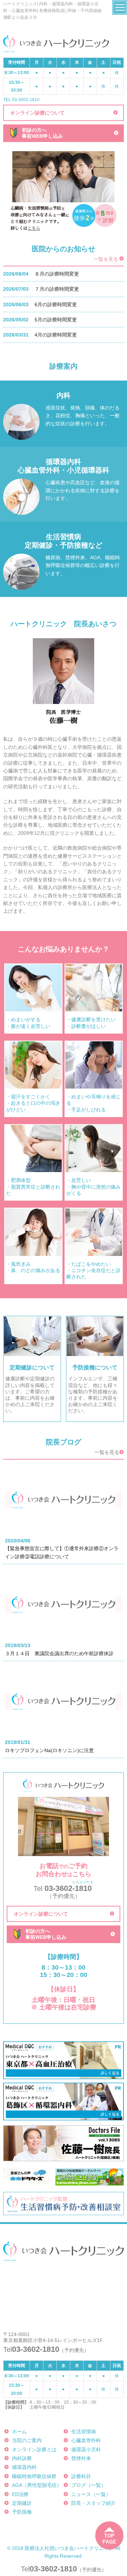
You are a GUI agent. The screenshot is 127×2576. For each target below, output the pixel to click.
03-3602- (64, 1888)
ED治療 (20, 2494)
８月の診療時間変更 (57, 274)
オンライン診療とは (34, 2449)
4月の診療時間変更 (56, 335)
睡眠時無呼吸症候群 (34, 2476)
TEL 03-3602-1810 (21, 100)
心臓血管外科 (86, 2440)
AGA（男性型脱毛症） (37, 2485)
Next (111, 177)
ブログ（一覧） (89, 2485)
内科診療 (22, 2458)
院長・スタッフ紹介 (93, 2503)
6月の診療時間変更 (56, 304)
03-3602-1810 (53, 2569)
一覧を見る (106, 259)
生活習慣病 (84, 2432)
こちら (34, 228)
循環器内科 (24, 2467)
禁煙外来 (81, 2458)
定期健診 (22, 2503)
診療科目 (81, 2476)
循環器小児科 (86, 2449)
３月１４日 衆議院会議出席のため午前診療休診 (59, 1653)
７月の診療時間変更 (57, 289)
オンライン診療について (37, 113)
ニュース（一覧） (91, 2494)
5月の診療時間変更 (56, 320)
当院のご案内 (27, 2440)
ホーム (19, 2432)
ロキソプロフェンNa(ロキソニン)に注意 (49, 1750)
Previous (16, 177)
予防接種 (22, 2512)
